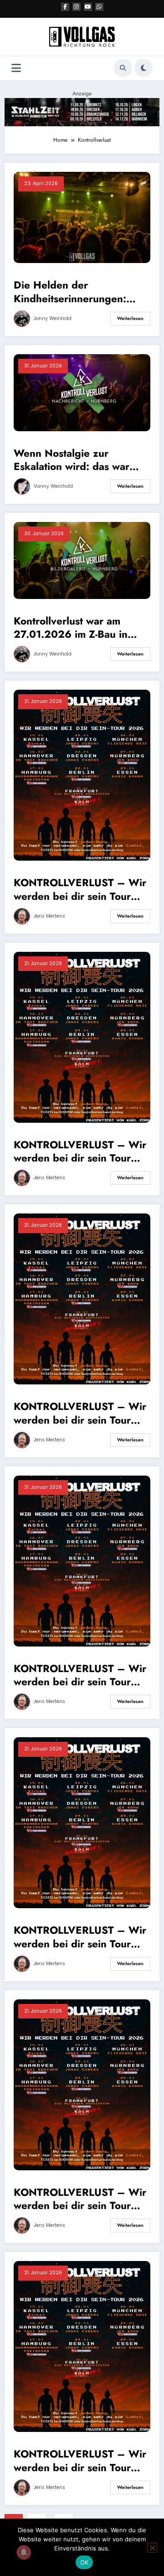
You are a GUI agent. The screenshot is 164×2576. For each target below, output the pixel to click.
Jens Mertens (49, 916)
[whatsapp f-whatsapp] (99, 7)
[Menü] (16, 68)
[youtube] (88, 7)
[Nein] (152, 2548)
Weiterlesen (130, 318)
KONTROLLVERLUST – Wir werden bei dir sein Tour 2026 (80, 890)
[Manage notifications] (24, 2552)
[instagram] (77, 7)
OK (85, 2562)
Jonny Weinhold (53, 318)
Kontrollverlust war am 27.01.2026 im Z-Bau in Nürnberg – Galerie (71, 628)
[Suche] (123, 68)
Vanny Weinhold (53, 486)
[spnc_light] (143, 68)
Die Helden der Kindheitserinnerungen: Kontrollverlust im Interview (79, 292)
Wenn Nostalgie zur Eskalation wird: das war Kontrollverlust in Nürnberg (79, 460)
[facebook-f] (65, 7)
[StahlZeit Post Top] (82, 112)
